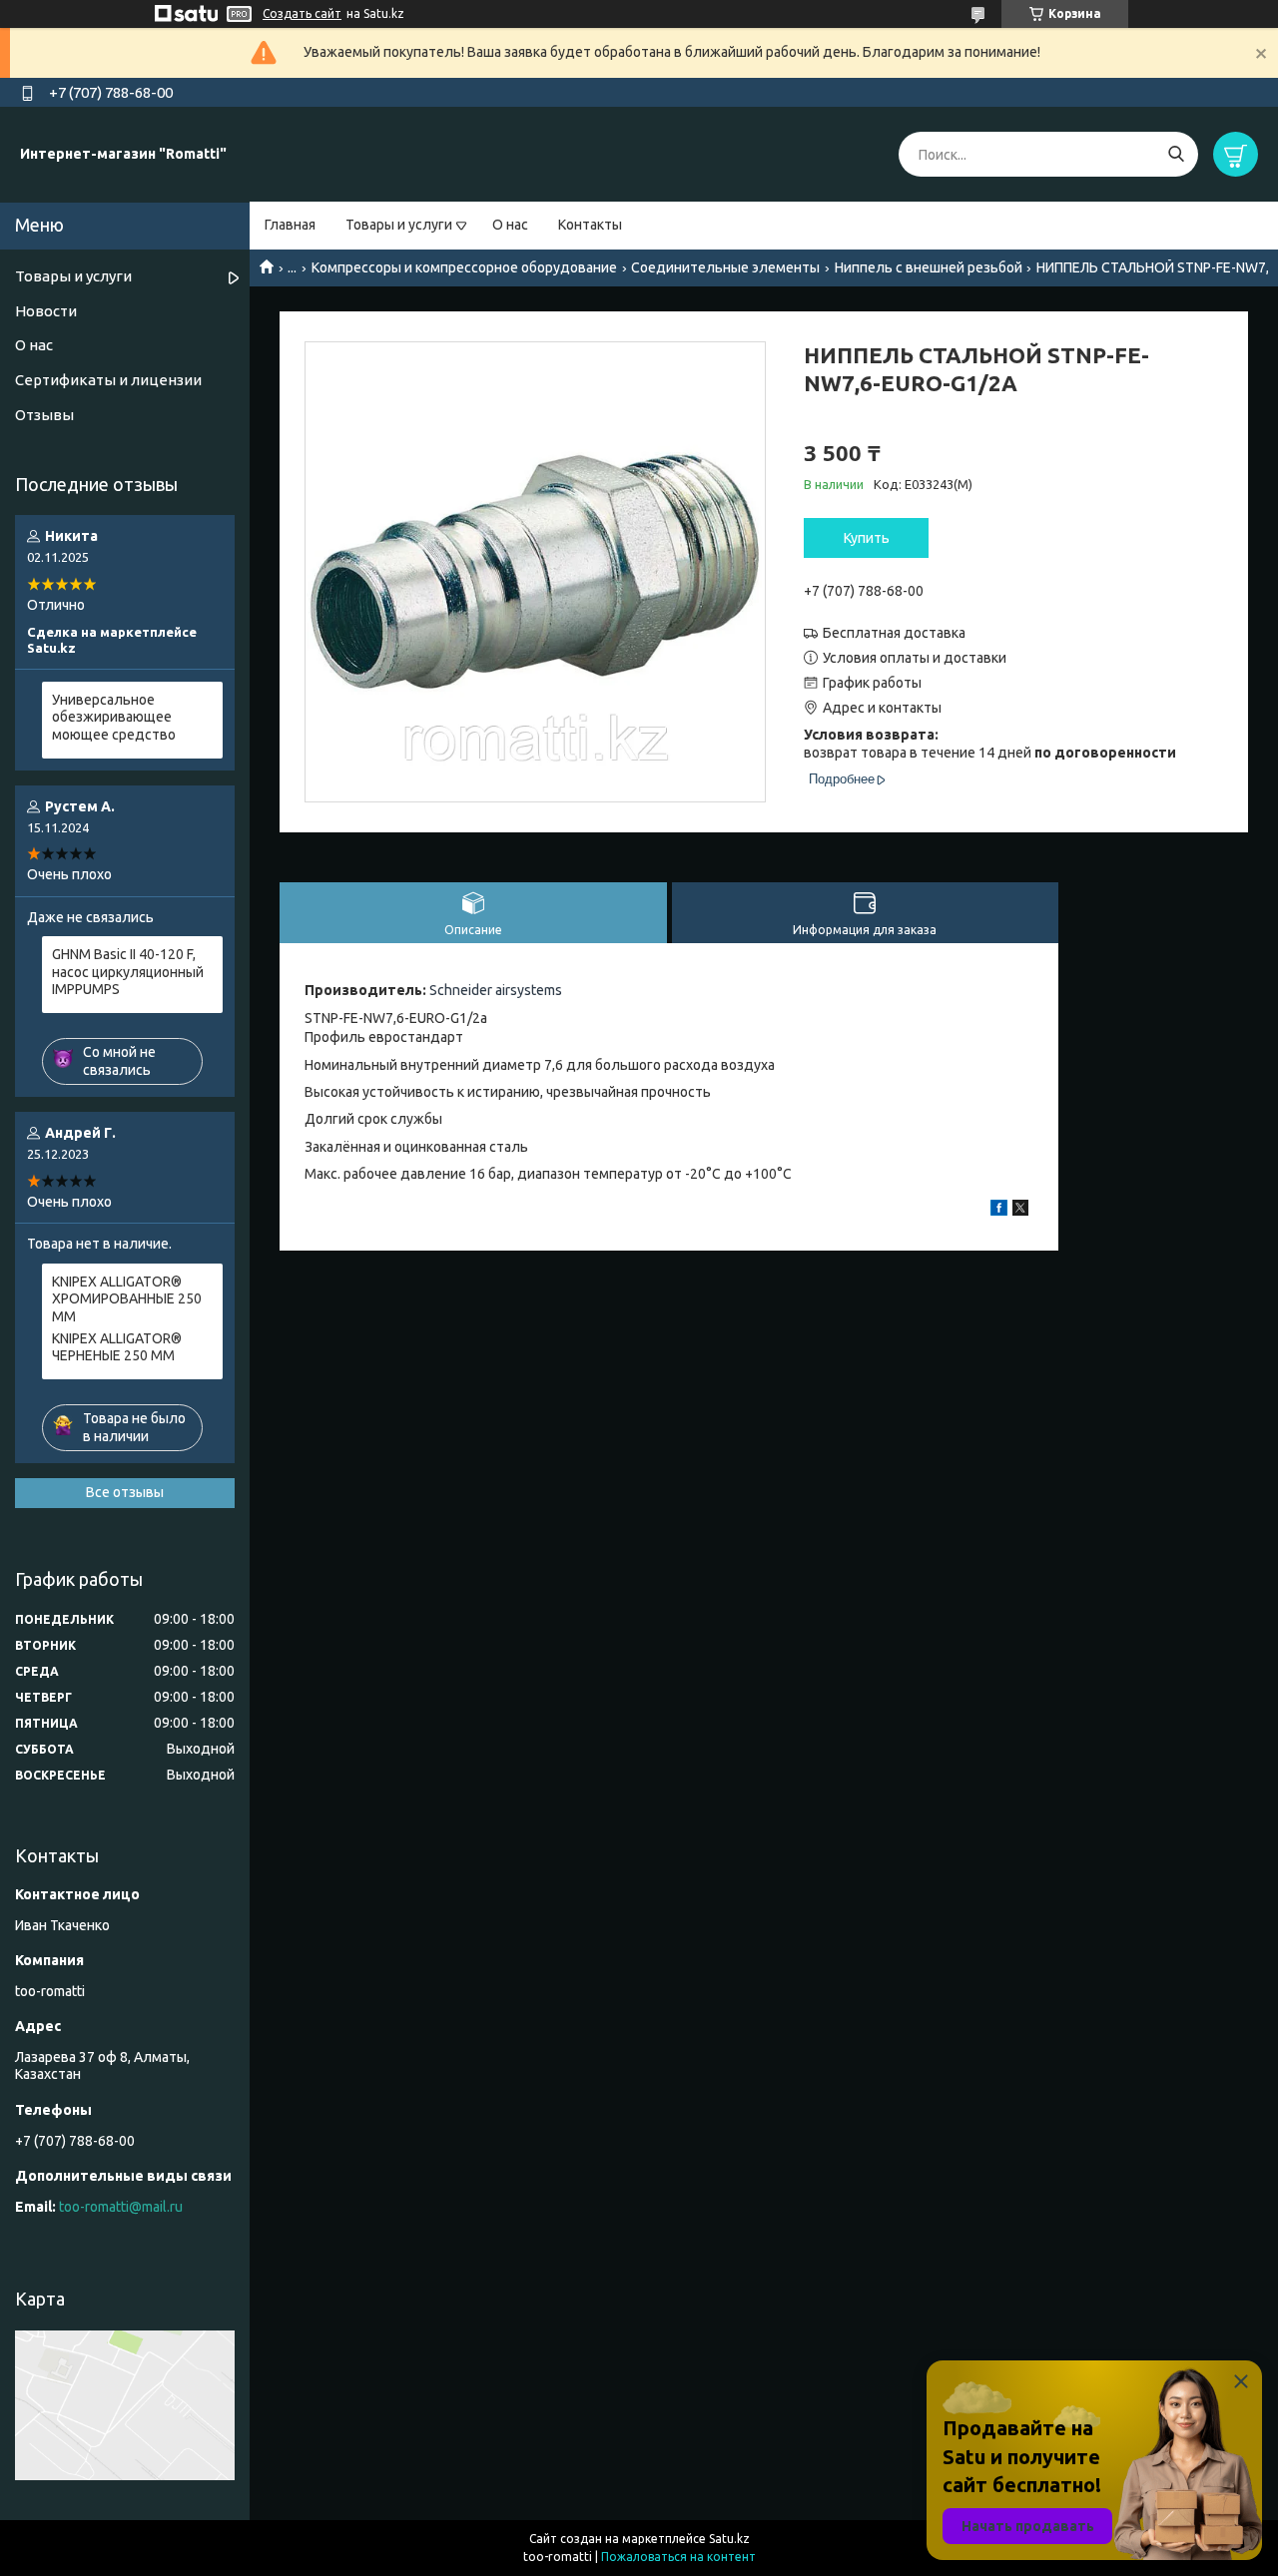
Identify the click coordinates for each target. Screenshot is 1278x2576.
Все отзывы (125, 1492)
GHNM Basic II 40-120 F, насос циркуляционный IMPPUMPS (128, 972)
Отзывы (44, 415)
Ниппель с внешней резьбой (929, 267)
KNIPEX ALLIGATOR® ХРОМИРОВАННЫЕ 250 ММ (127, 1299)
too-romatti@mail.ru (121, 2207)
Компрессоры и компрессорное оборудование (464, 267)
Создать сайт (302, 13)
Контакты (590, 225)
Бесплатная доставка (894, 633)
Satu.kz (729, 2539)
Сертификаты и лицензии (108, 380)
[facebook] (999, 1211)
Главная (290, 225)
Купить (867, 538)
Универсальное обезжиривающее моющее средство (114, 717)
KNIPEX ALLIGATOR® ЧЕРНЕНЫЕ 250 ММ (117, 1347)
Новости (46, 311)
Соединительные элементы (725, 267)
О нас (510, 225)
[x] (1020, 1211)
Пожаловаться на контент (678, 2557)
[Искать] (1176, 154)
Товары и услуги (399, 225)
